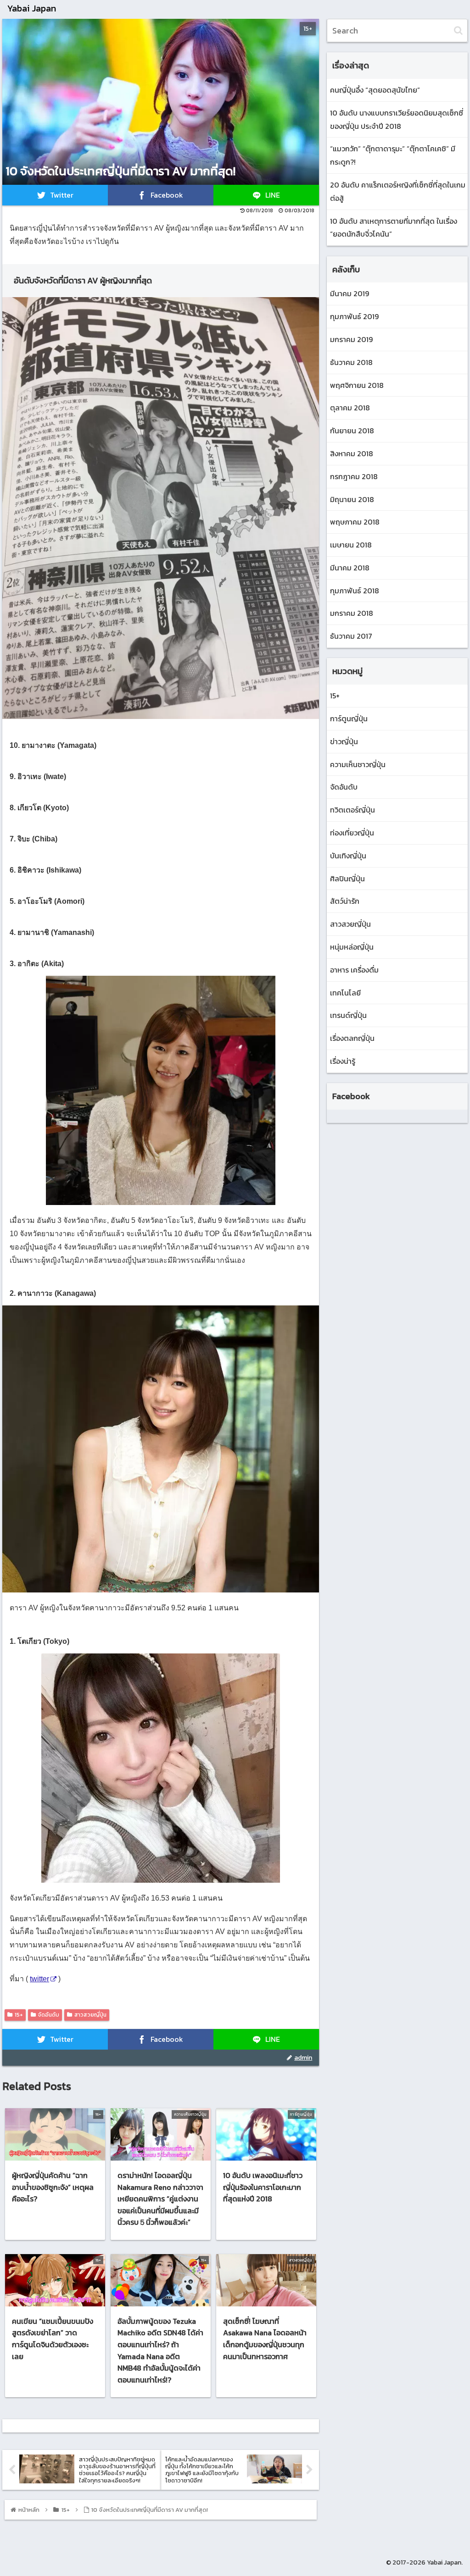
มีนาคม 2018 (350, 568)
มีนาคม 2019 (350, 293)
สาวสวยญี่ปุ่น (90, 2015)
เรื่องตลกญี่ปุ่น (352, 1038)
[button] (458, 30)
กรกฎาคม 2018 (354, 476)
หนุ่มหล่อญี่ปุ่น (352, 947)
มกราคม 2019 (351, 339)
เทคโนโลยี (345, 993)
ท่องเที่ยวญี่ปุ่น (352, 833)
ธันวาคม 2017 (351, 636)
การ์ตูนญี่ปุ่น (349, 719)
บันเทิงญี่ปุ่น (348, 856)
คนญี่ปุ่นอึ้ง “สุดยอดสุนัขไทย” (375, 90)
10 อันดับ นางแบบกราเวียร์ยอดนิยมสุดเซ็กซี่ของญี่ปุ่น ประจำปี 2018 (397, 119)
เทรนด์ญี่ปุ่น (348, 1015)
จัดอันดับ (49, 2015)
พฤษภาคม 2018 (355, 522)
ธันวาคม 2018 (351, 362)
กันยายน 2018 (352, 431)
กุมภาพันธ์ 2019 (354, 316)
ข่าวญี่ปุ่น (344, 741)
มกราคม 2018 (352, 613)
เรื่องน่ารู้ (343, 1061)
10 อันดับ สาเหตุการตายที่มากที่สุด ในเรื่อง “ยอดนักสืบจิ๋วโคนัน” (394, 228)
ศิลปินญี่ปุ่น (347, 879)
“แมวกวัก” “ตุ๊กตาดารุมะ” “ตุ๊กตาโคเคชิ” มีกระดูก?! (393, 155)
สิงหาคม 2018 (352, 453)
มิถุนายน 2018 (352, 499)
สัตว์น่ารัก (345, 901)
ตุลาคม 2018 (350, 408)
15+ (19, 2015)
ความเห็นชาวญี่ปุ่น (358, 764)
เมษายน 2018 (351, 545)
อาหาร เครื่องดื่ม (354, 970)
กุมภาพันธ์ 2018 (355, 591)
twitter (39, 1979)
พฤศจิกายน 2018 (357, 385)
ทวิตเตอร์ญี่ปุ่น (352, 810)
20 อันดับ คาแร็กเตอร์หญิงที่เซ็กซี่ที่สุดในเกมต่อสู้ (398, 191)
